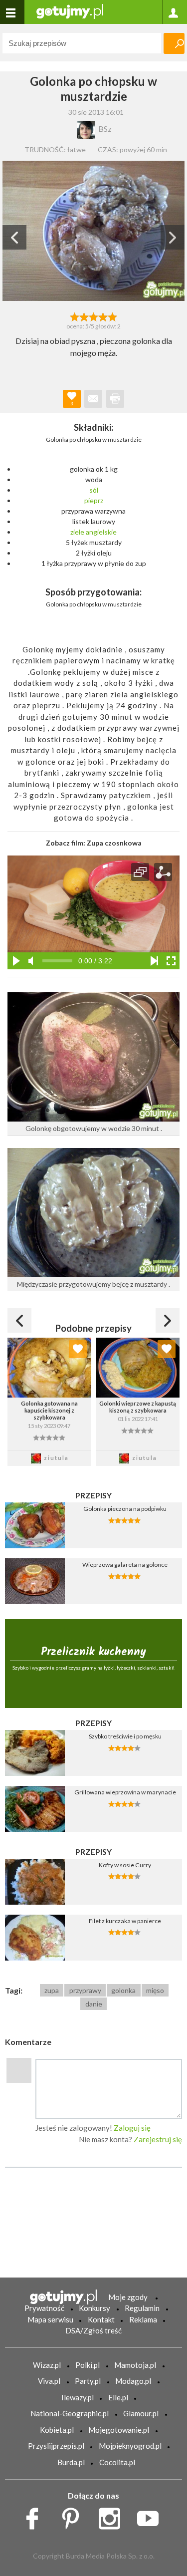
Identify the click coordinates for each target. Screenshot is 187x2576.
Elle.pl (118, 2397)
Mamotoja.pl (135, 2365)
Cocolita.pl (117, 2462)
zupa (52, 1990)
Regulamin (142, 2308)
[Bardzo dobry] (103, 316)
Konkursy (94, 2308)
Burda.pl (71, 2462)
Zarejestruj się (158, 2139)
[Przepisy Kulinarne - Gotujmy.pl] (70, 11)
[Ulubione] (78, 1349)
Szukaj (174, 43)
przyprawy (85, 1990)
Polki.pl (88, 2365)
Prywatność (44, 2308)
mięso (155, 1990)
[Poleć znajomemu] (93, 399)
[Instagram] (113, 2516)
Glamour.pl (141, 2413)
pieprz (94, 500)
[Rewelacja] (112, 316)
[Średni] (84, 316)
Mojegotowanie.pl (119, 2430)
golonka (123, 1990)
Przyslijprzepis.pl (56, 2446)
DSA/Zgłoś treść (93, 2330)
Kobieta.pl (57, 2430)
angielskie (101, 532)
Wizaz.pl (47, 2365)
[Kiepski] (75, 316)
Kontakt (101, 2319)
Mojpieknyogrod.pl (130, 2446)
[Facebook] (36, 2516)
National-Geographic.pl (70, 2413)
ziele (77, 532)
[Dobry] (93, 316)
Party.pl (88, 2381)
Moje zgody (128, 2297)
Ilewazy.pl (78, 2397)
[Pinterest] (74, 2516)
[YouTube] (151, 2516)
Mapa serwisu (50, 2319)
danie (94, 2004)
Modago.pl (133, 2381)
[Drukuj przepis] (115, 399)
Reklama (143, 2319)
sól (94, 490)
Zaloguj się (132, 2128)
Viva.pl (49, 2381)
